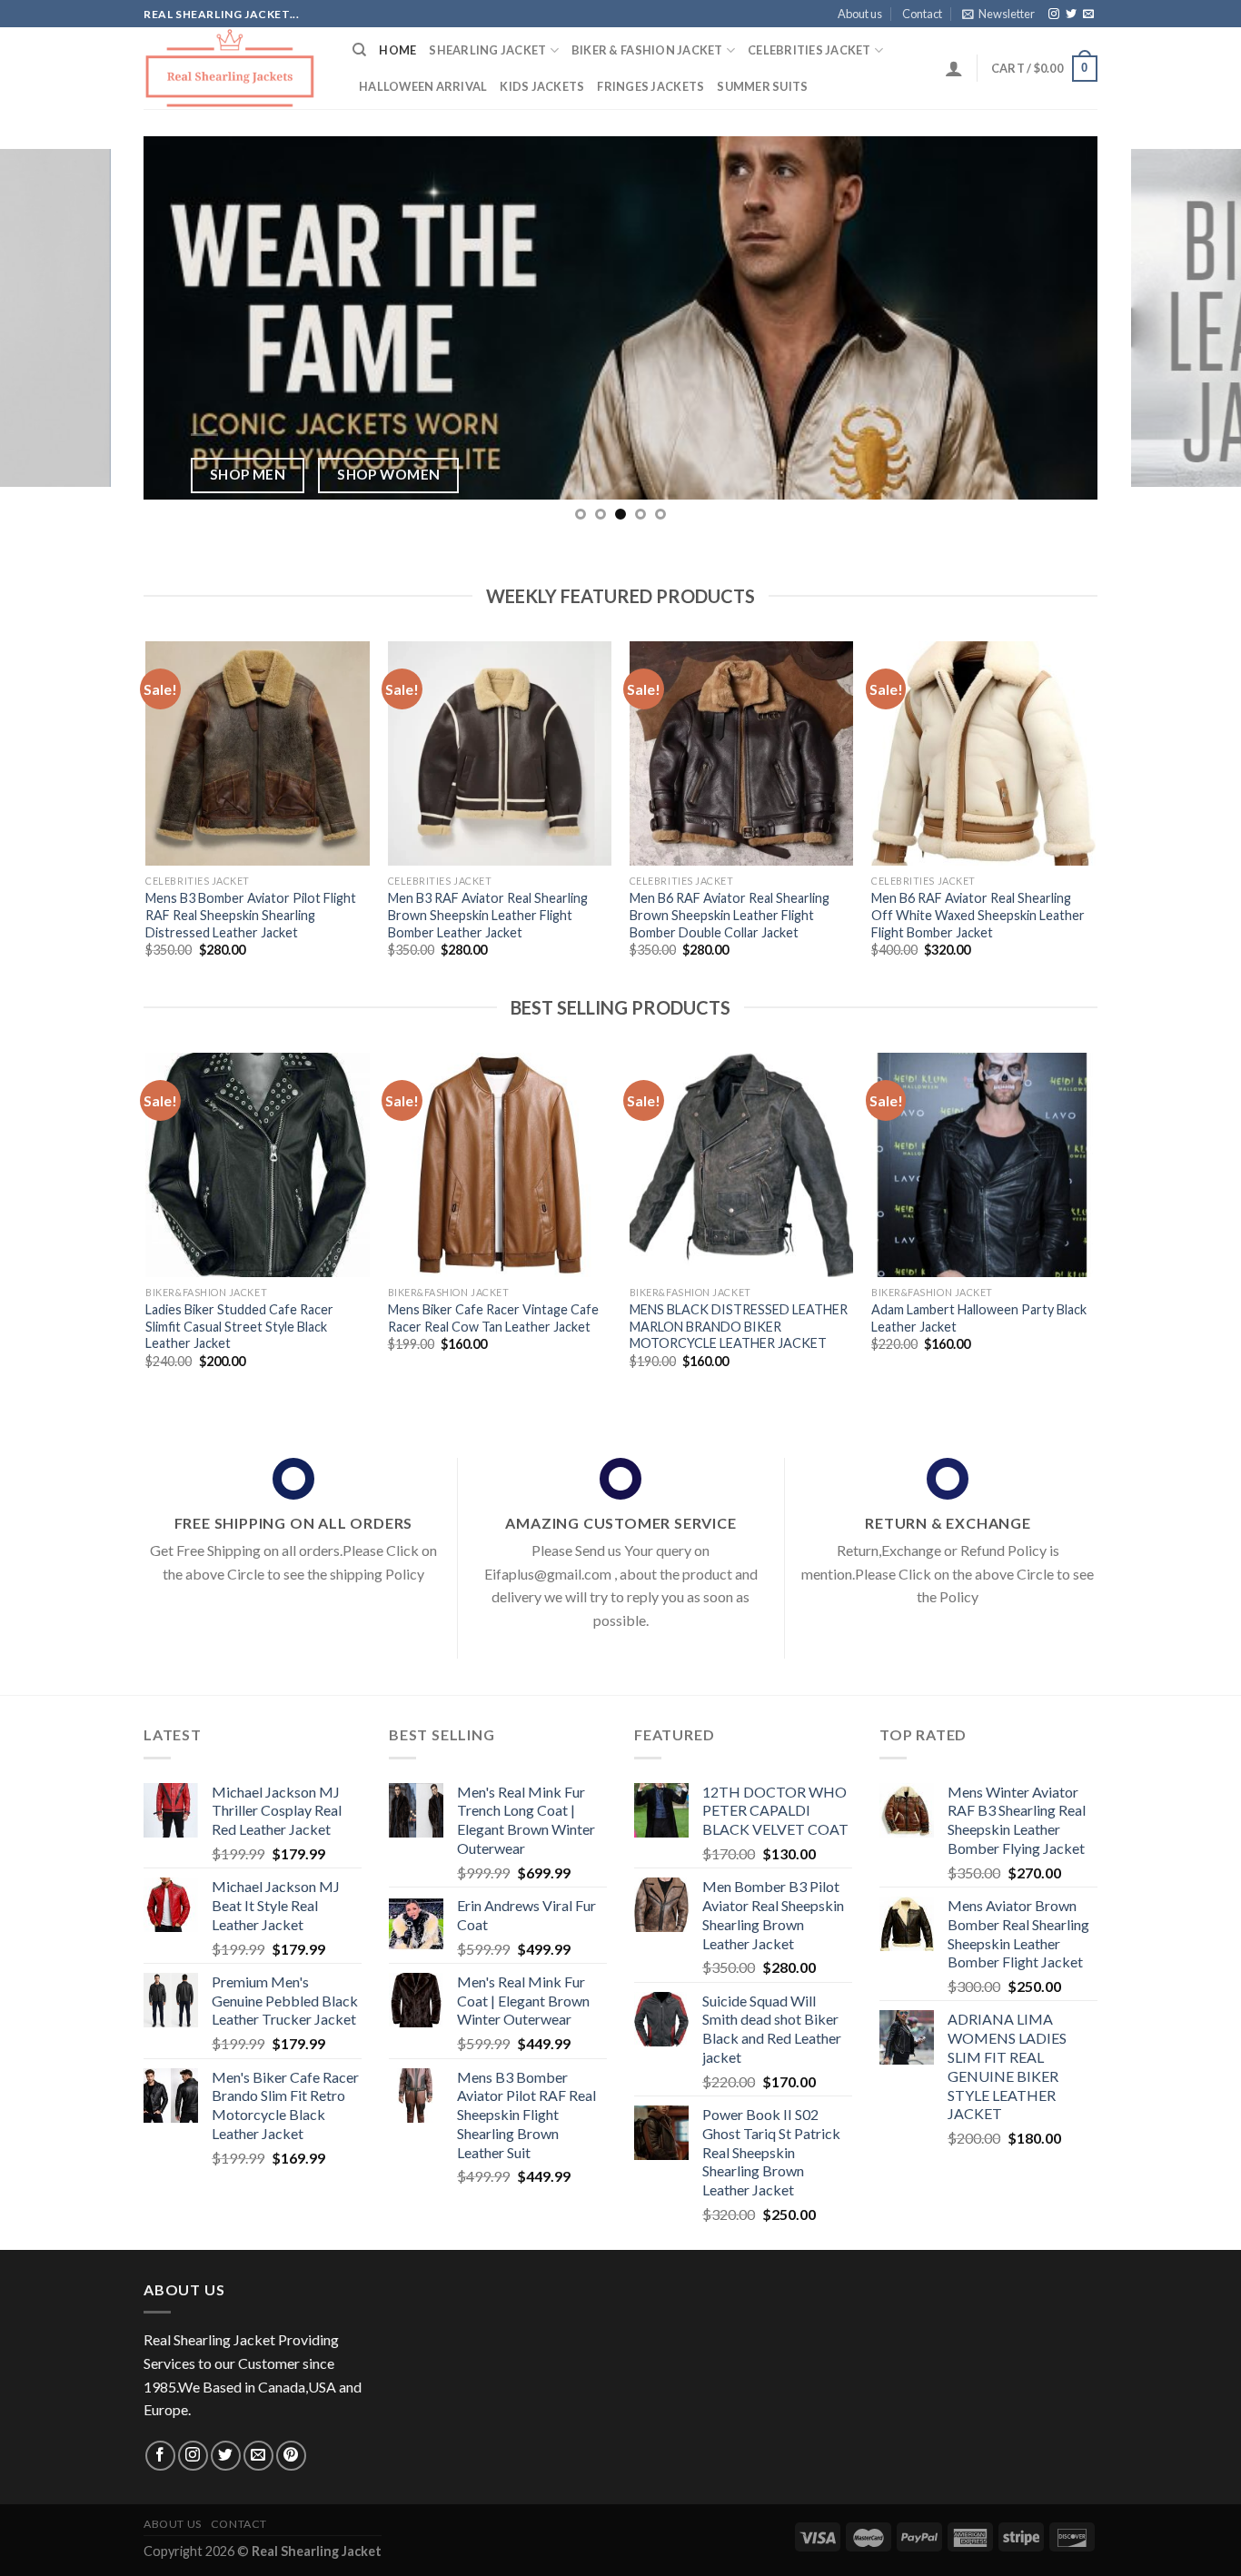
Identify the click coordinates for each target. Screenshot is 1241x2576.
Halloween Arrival (423, 86)
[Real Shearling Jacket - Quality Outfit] (234, 68)
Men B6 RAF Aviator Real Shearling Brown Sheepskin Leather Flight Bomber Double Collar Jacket (730, 915)
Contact (922, 14)
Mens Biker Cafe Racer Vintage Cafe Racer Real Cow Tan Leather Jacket (493, 1318)
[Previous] (48, 318)
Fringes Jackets (650, 86)
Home (397, 50)
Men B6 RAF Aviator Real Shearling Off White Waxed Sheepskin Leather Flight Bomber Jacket (978, 915)
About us (860, 14)
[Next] (1193, 318)
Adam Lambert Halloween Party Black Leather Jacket (979, 1318)
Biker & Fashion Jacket (647, 50)
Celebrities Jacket (809, 50)
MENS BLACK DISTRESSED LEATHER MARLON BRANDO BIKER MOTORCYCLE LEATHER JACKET (739, 1326)
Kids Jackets (542, 86)
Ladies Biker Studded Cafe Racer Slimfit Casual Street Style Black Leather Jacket (239, 1326)
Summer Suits (762, 86)
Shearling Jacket (487, 50)
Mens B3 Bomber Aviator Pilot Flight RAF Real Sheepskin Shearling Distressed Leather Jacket (251, 915)
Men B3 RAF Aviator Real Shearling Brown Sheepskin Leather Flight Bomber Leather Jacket (488, 915)
